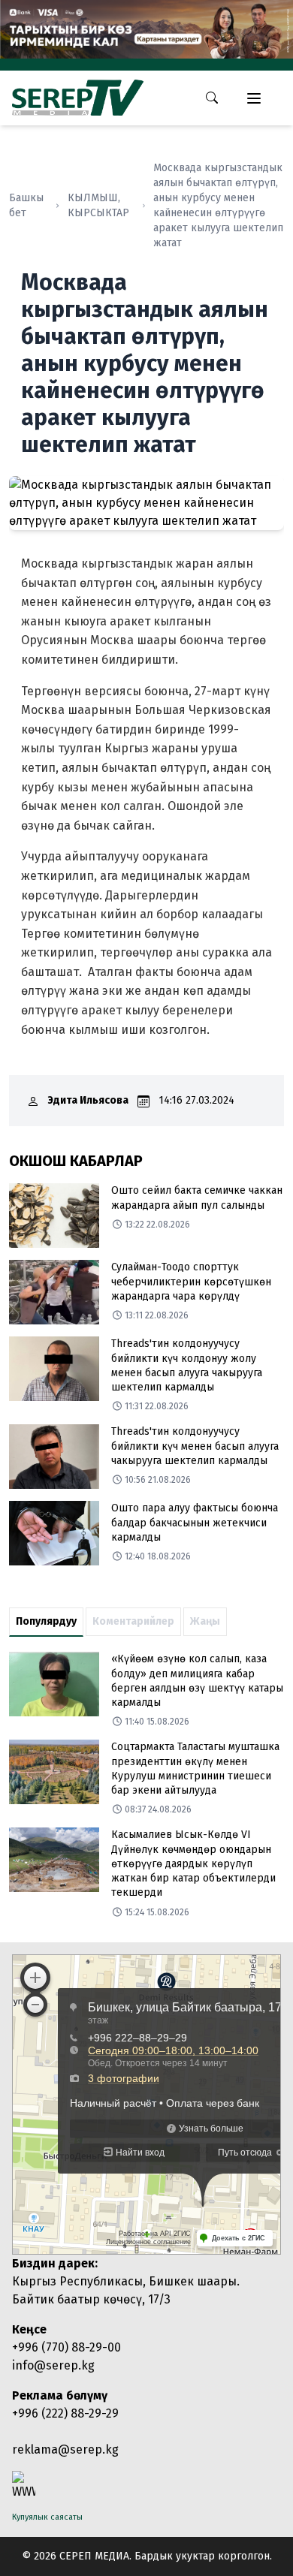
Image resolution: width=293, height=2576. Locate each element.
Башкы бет (26, 205)
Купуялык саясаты (47, 2517)
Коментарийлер (133, 1621)
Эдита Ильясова (88, 1100)
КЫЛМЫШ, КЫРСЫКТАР (98, 205)
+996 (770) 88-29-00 (66, 2347)
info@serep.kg (53, 2365)
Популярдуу (46, 1621)
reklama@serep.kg (65, 2449)
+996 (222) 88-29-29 (65, 2413)
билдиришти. (140, 660)
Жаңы (205, 1621)
